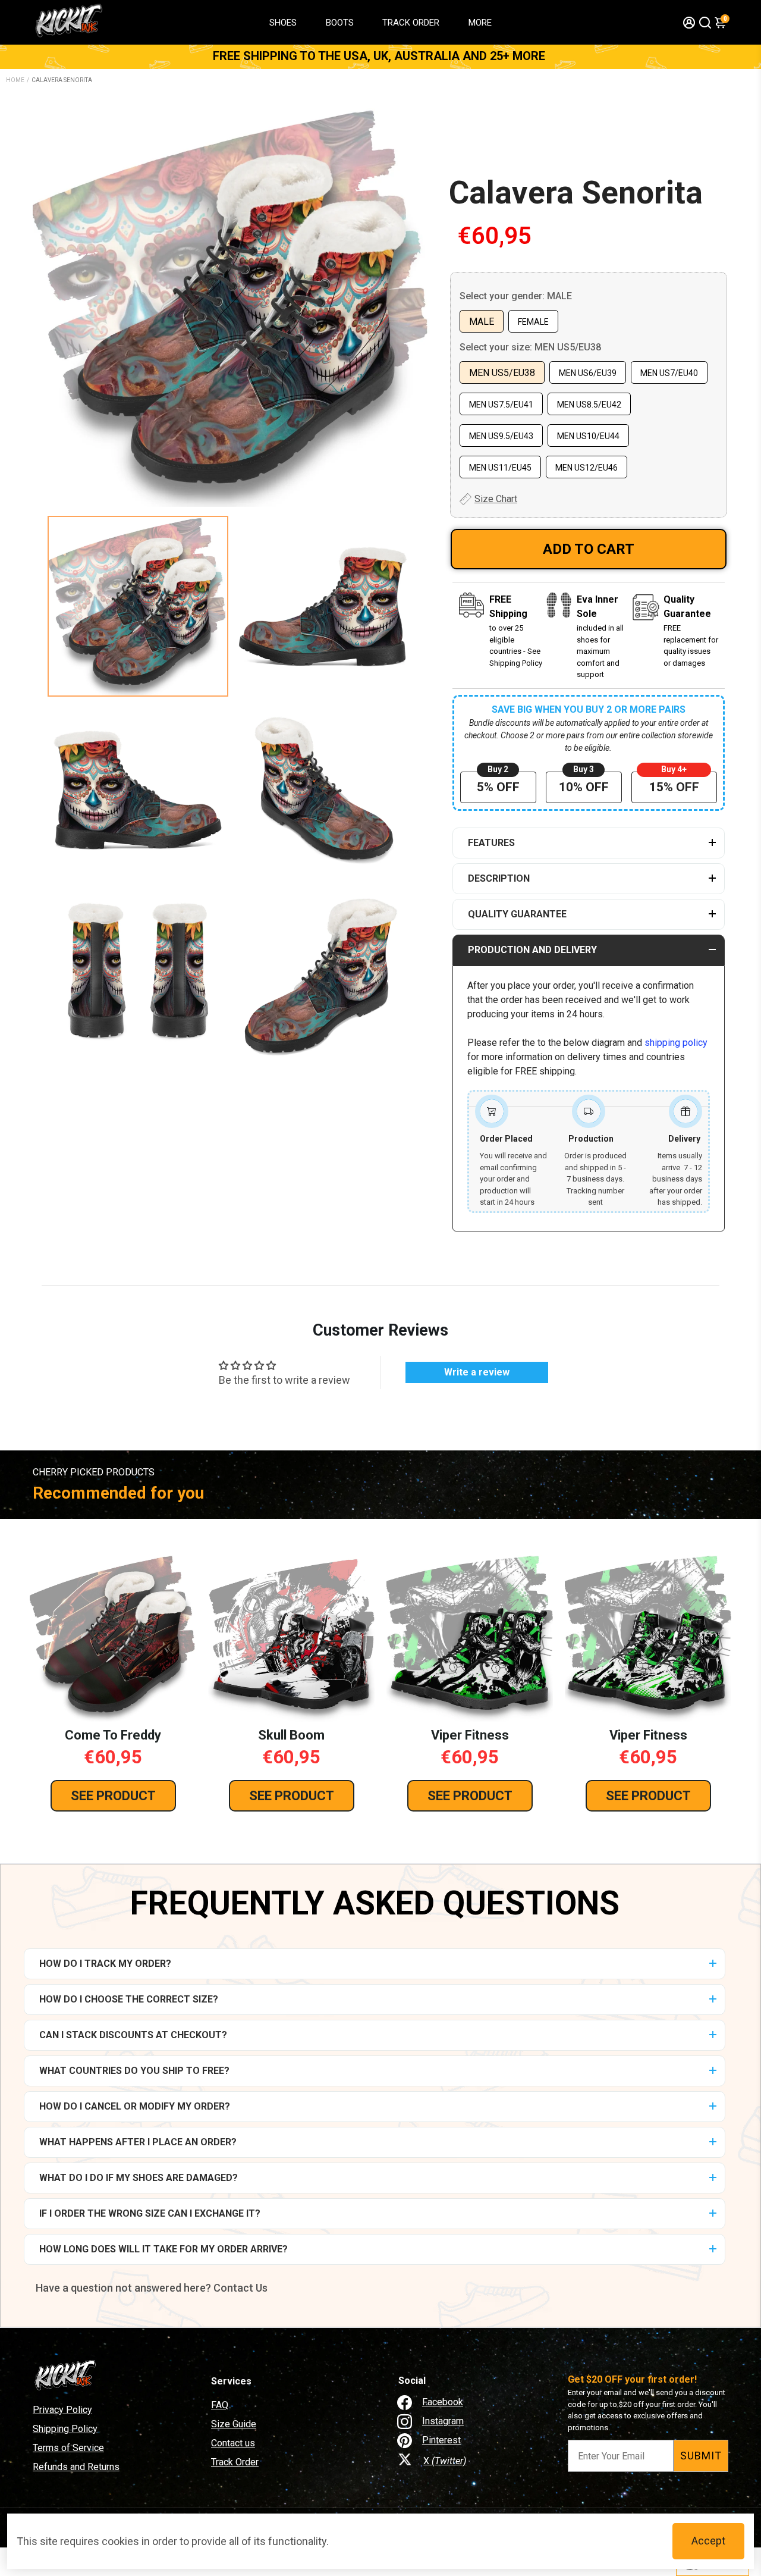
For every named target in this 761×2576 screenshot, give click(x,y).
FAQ (220, 2405)
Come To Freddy (113, 1735)
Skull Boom (291, 1735)
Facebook (443, 2402)
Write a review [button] (477, 1372)
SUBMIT (701, 2456)
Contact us (233, 2443)
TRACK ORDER (411, 23)
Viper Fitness (470, 1735)
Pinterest (441, 2440)
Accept (708, 2541)
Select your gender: (516, 296)
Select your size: (530, 347)
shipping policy (676, 1043)
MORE (480, 23)
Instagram (443, 2421)
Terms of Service (68, 2448)
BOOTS (340, 23)
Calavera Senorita (576, 193)
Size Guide (234, 2424)
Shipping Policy (65, 2429)
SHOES (283, 23)
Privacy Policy (62, 2410)
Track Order (235, 2462)
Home (15, 80)
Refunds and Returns (76, 2467)
